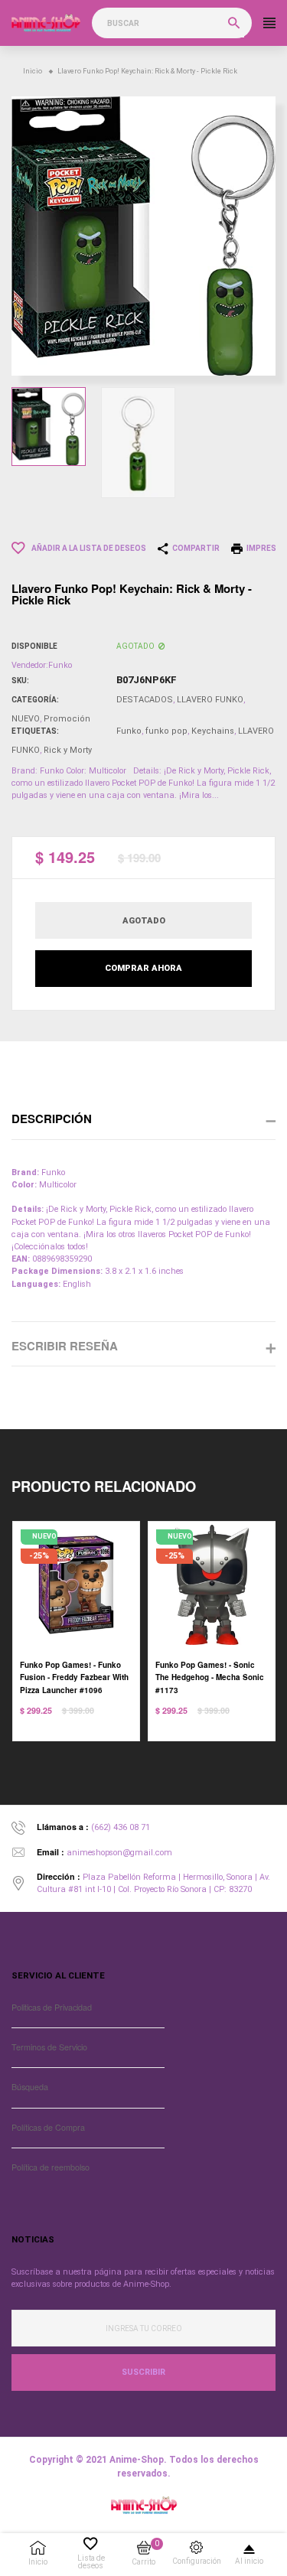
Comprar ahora (143, 968)
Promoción (67, 719)
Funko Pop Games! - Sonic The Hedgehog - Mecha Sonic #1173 (210, 1677)
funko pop (166, 731)
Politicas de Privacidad (52, 2007)
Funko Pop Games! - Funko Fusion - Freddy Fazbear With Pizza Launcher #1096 (74, 1677)
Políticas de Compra (48, 2127)
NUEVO (26, 719)
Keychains (213, 731)
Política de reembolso (51, 2167)
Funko (129, 731)
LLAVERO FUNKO (210, 700)
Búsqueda (30, 2087)
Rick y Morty (68, 750)
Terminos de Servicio (49, 2047)
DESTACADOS (145, 700)
